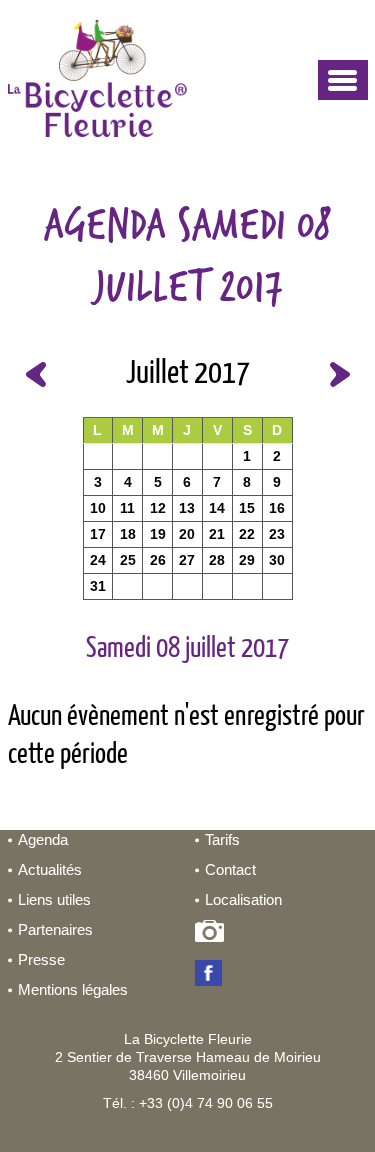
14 (217, 508)
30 (277, 560)
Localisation (243, 899)
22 (247, 534)
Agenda (43, 839)
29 (247, 560)
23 (277, 534)
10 (98, 508)
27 (187, 560)
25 (128, 560)
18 (128, 534)
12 (158, 508)
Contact (230, 869)
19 (158, 534)
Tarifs (222, 839)
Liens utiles (54, 899)
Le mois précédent (36, 374)
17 (98, 534)
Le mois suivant (340, 374)
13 (187, 508)
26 (158, 560)
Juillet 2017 (188, 374)
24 (98, 560)
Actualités (50, 869)
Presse (41, 959)
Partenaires (55, 929)
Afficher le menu (343, 80)
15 (247, 508)
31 (98, 586)
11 (127, 508)
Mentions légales (73, 989)
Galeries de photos (212, 935)
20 (187, 534)
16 (277, 508)
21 (217, 534)
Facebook (212, 975)
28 (217, 560)
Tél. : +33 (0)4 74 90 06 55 (188, 1103)
